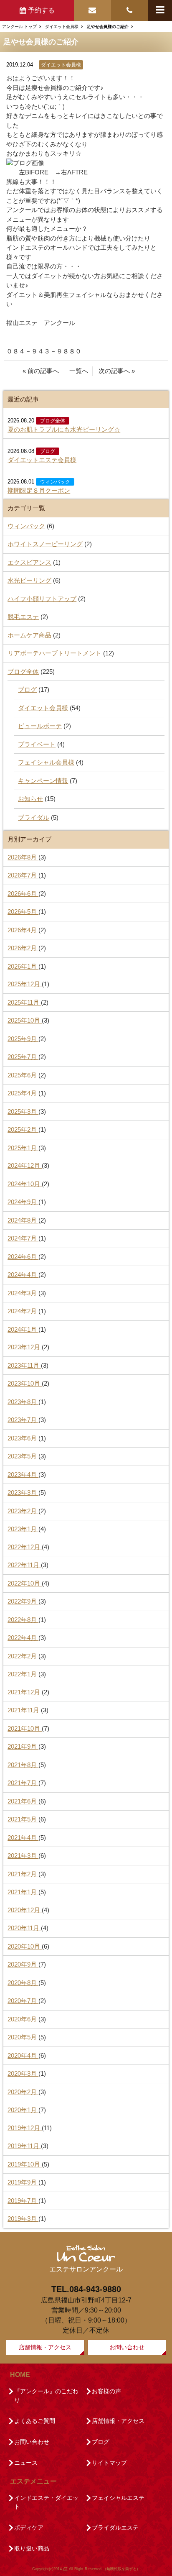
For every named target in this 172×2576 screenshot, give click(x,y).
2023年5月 (23, 1456)
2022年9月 (23, 1601)
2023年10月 (25, 1383)
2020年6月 (23, 2019)
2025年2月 (23, 1129)
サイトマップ (109, 2463)
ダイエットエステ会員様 (42, 460)
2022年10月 (25, 1583)
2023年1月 (23, 1529)
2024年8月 (23, 1220)
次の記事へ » (117, 371)
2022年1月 (23, 1674)
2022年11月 (24, 1565)
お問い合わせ (127, 2347)
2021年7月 (23, 1783)
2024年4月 (23, 1275)
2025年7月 (23, 1057)
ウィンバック (55, 482)
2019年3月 (23, 2219)
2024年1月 (23, 1329)
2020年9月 (23, 1964)
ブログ (48, 451)
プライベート (37, 744)
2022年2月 (23, 1656)
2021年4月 (23, 1838)
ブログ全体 (53, 421)
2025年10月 (25, 1020)
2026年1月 (23, 966)
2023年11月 (24, 1365)
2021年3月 (23, 1856)
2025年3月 (23, 1111)
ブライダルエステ (115, 2527)
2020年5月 (23, 2037)
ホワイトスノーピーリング (45, 544)
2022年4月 (23, 1638)
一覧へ (79, 371)
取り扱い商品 (32, 2548)
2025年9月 (23, 1039)
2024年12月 (25, 1165)
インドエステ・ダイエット (46, 2502)
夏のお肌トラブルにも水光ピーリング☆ (64, 429)
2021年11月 (24, 1710)
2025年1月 (23, 1148)
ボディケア (29, 2527)
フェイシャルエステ (118, 2498)
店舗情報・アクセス (45, 2347)
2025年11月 (24, 1002)
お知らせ (30, 799)
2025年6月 (23, 1075)
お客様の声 (106, 2391)
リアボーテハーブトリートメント (54, 653)
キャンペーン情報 (43, 781)
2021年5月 (23, 1819)
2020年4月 (23, 2055)
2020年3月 (23, 2073)
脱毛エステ (23, 617)
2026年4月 (23, 930)
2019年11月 (24, 2146)
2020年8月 (23, 1983)
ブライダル (34, 817)
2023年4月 (23, 1475)
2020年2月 (23, 2092)
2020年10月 (25, 1946)
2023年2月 (23, 1511)
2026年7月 (23, 875)
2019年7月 (23, 2201)
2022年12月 (25, 1547)
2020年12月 (25, 1910)
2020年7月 (23, 2001)
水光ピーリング (29, 580)
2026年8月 (23, 857)
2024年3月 (23, 1293)
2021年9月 (23, 1746)
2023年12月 (25, 1347)
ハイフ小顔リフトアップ (42, 599)
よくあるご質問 (35, 2421)
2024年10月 (25, 1184)
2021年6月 (23, 1801)
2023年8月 (23, 1402)
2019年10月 (25, 2164)
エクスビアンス (29, 562)
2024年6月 (23, 1257)
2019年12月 (25, 2128)
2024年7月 (23, 1238)
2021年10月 (25, 1728)
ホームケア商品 (29, 635)
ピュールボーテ (40, 726)
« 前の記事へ (41, 371)
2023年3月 (23, 1493)
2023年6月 (23, 1438)
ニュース (26, 2463)
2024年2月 (23, 1311)
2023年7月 (23, 1420)
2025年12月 (25, 984)
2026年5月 (23, 912)
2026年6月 (23, 894)
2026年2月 (23, 948)
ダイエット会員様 (61, 65)
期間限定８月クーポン (39, 490)
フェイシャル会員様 (46, 762)
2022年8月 (23, 1620)
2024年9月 (23, 1202)
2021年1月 (23, 1892)
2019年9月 (23, 2182)
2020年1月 (23, 2110)
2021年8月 (23, 1765)
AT (65, 2569)
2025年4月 (23, 1093)
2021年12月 (25, 1692)
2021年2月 (23, 1874)
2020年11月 (24, 1928)
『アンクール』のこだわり (46, 2396)
